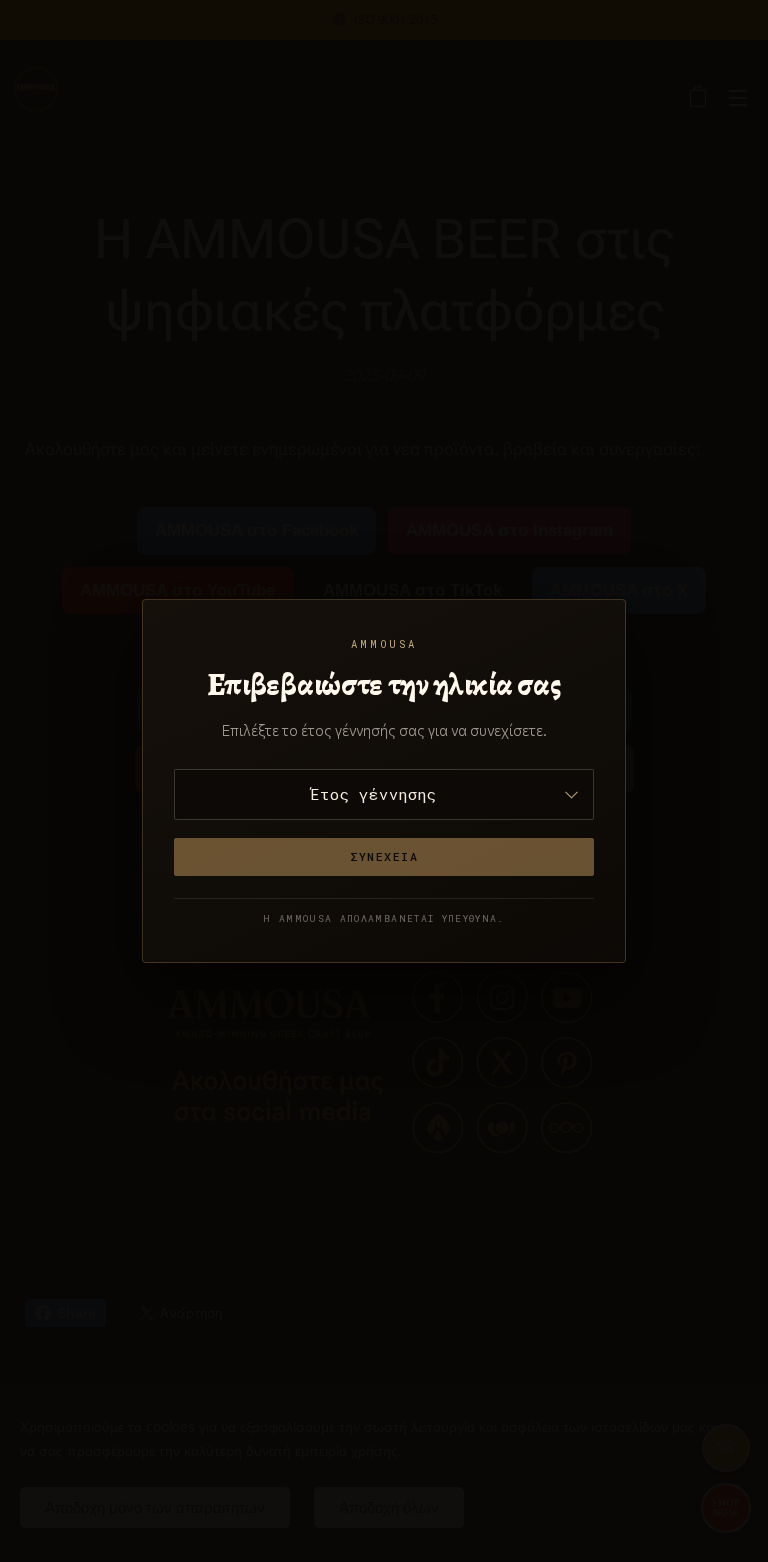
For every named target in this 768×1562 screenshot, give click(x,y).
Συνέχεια (384, 856)
